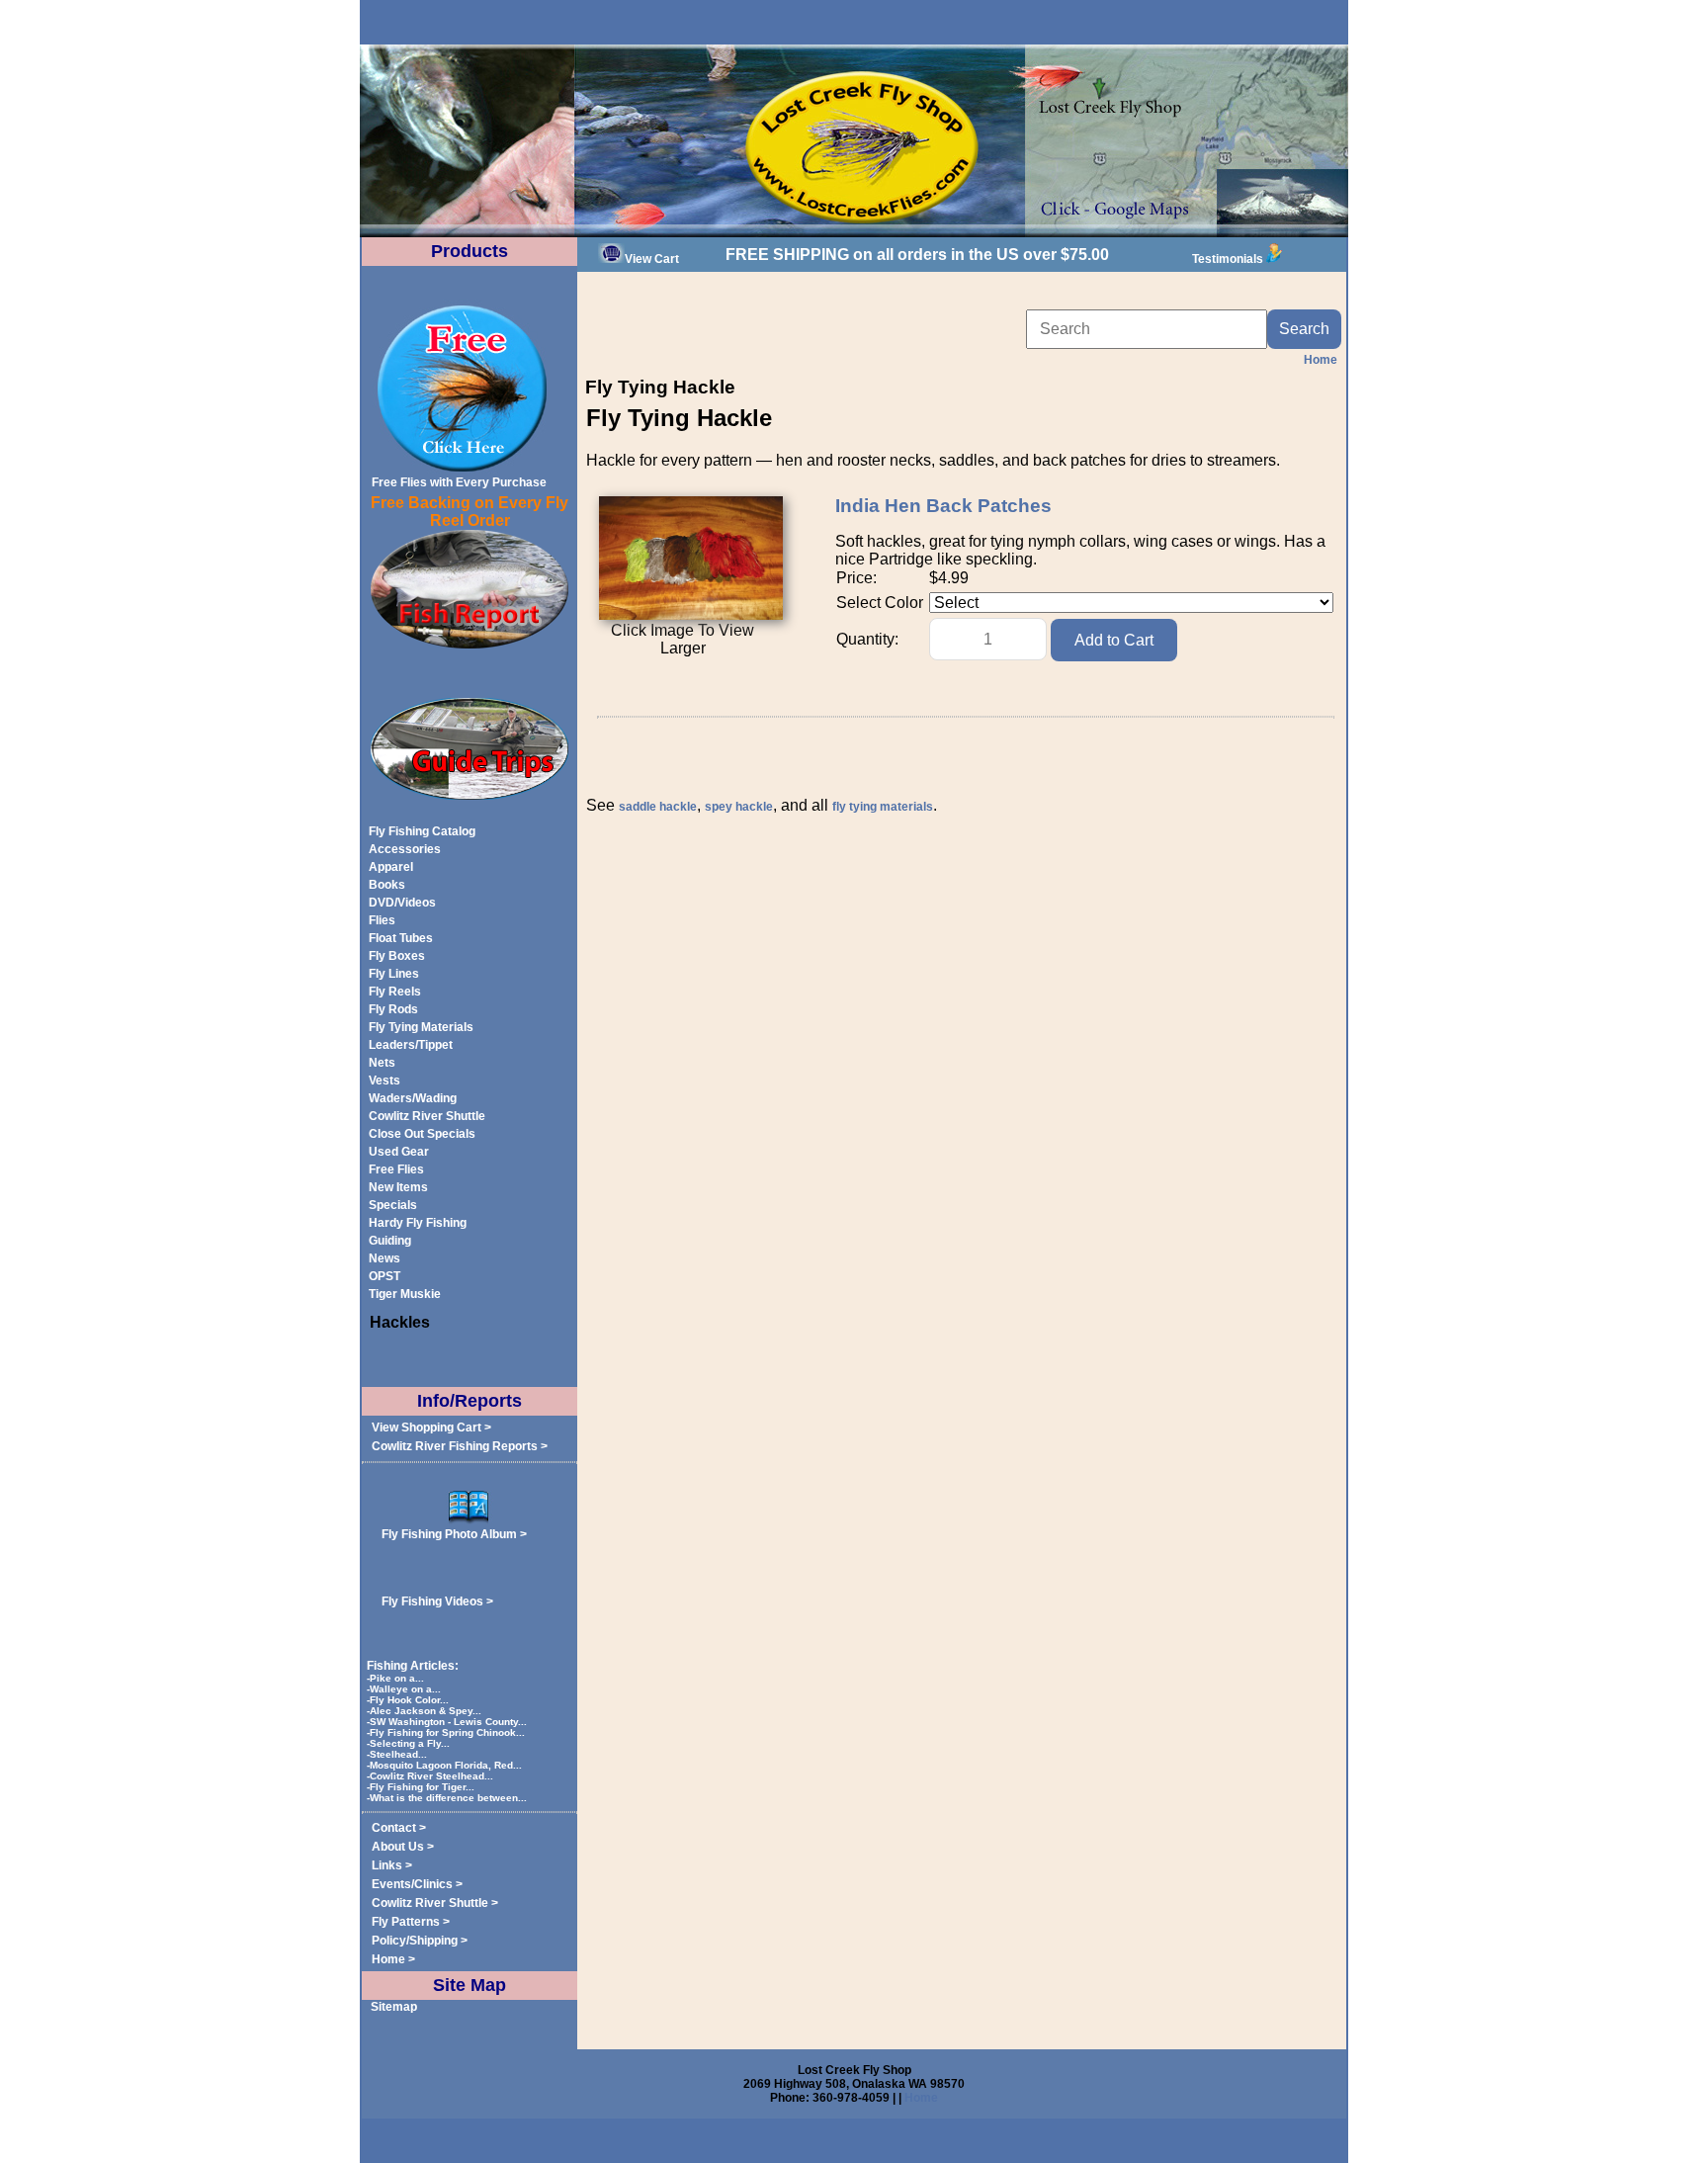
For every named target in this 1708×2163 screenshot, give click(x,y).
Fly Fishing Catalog (422, 831)
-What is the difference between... (448, 1798)
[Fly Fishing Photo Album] (470, 1520)
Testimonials (1228, 259)
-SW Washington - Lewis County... (448, 1722)
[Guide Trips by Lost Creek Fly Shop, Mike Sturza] (470, 796)
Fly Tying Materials (421, 1027)
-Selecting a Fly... (410, 1743)
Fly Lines (394, 974)
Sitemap (394, 2007)
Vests (384, 1081)
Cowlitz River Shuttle (427, 1116)
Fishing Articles (411, 1666)
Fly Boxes (397, 956)
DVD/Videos (402, 903)
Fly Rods (393, 1009)
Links (387, 1865)
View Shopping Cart (427, 1428)
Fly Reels (395, 992)
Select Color (880, 603)
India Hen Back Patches (943, 506)
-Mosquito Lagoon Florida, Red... (446, 1765)
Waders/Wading (413, 1098)
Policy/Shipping (415, 1941)
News (384, 1258)
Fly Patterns (406, 1922)
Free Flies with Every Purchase (459, 482)
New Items (398, 1187)
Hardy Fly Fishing (418, 1223)
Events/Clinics (412, 1884)
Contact (394, 1828)
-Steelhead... (398, 1754)
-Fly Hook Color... (409, 1700)
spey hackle (739, 807)
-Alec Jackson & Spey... (426, 1711)
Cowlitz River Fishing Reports (455, 1446)
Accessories (405, 849)
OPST (384, 1276)
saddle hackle (658, 807)
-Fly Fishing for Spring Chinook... (447, 1732)
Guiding (390, 1241)
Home (388, 1959)
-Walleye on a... (405, 1689)
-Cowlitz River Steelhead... (431, 1776)
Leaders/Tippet (411, 1045)
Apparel (391, 867)
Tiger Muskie (405, 1294)
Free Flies (396, 1169)
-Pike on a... (397, 1678)
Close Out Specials (422, 1134)
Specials (393, 1205)
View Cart (652, 259)
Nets (382, 1063)
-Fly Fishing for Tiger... (422, 1787)
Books (387, 885)
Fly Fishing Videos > (437, 1601)
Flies (382, 920)
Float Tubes (401, 938)
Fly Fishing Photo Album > (454, 1534)
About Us (398, 1847)
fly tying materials (883, 807)
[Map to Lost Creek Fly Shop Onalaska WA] (854, 233)
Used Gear (399, 1152)
